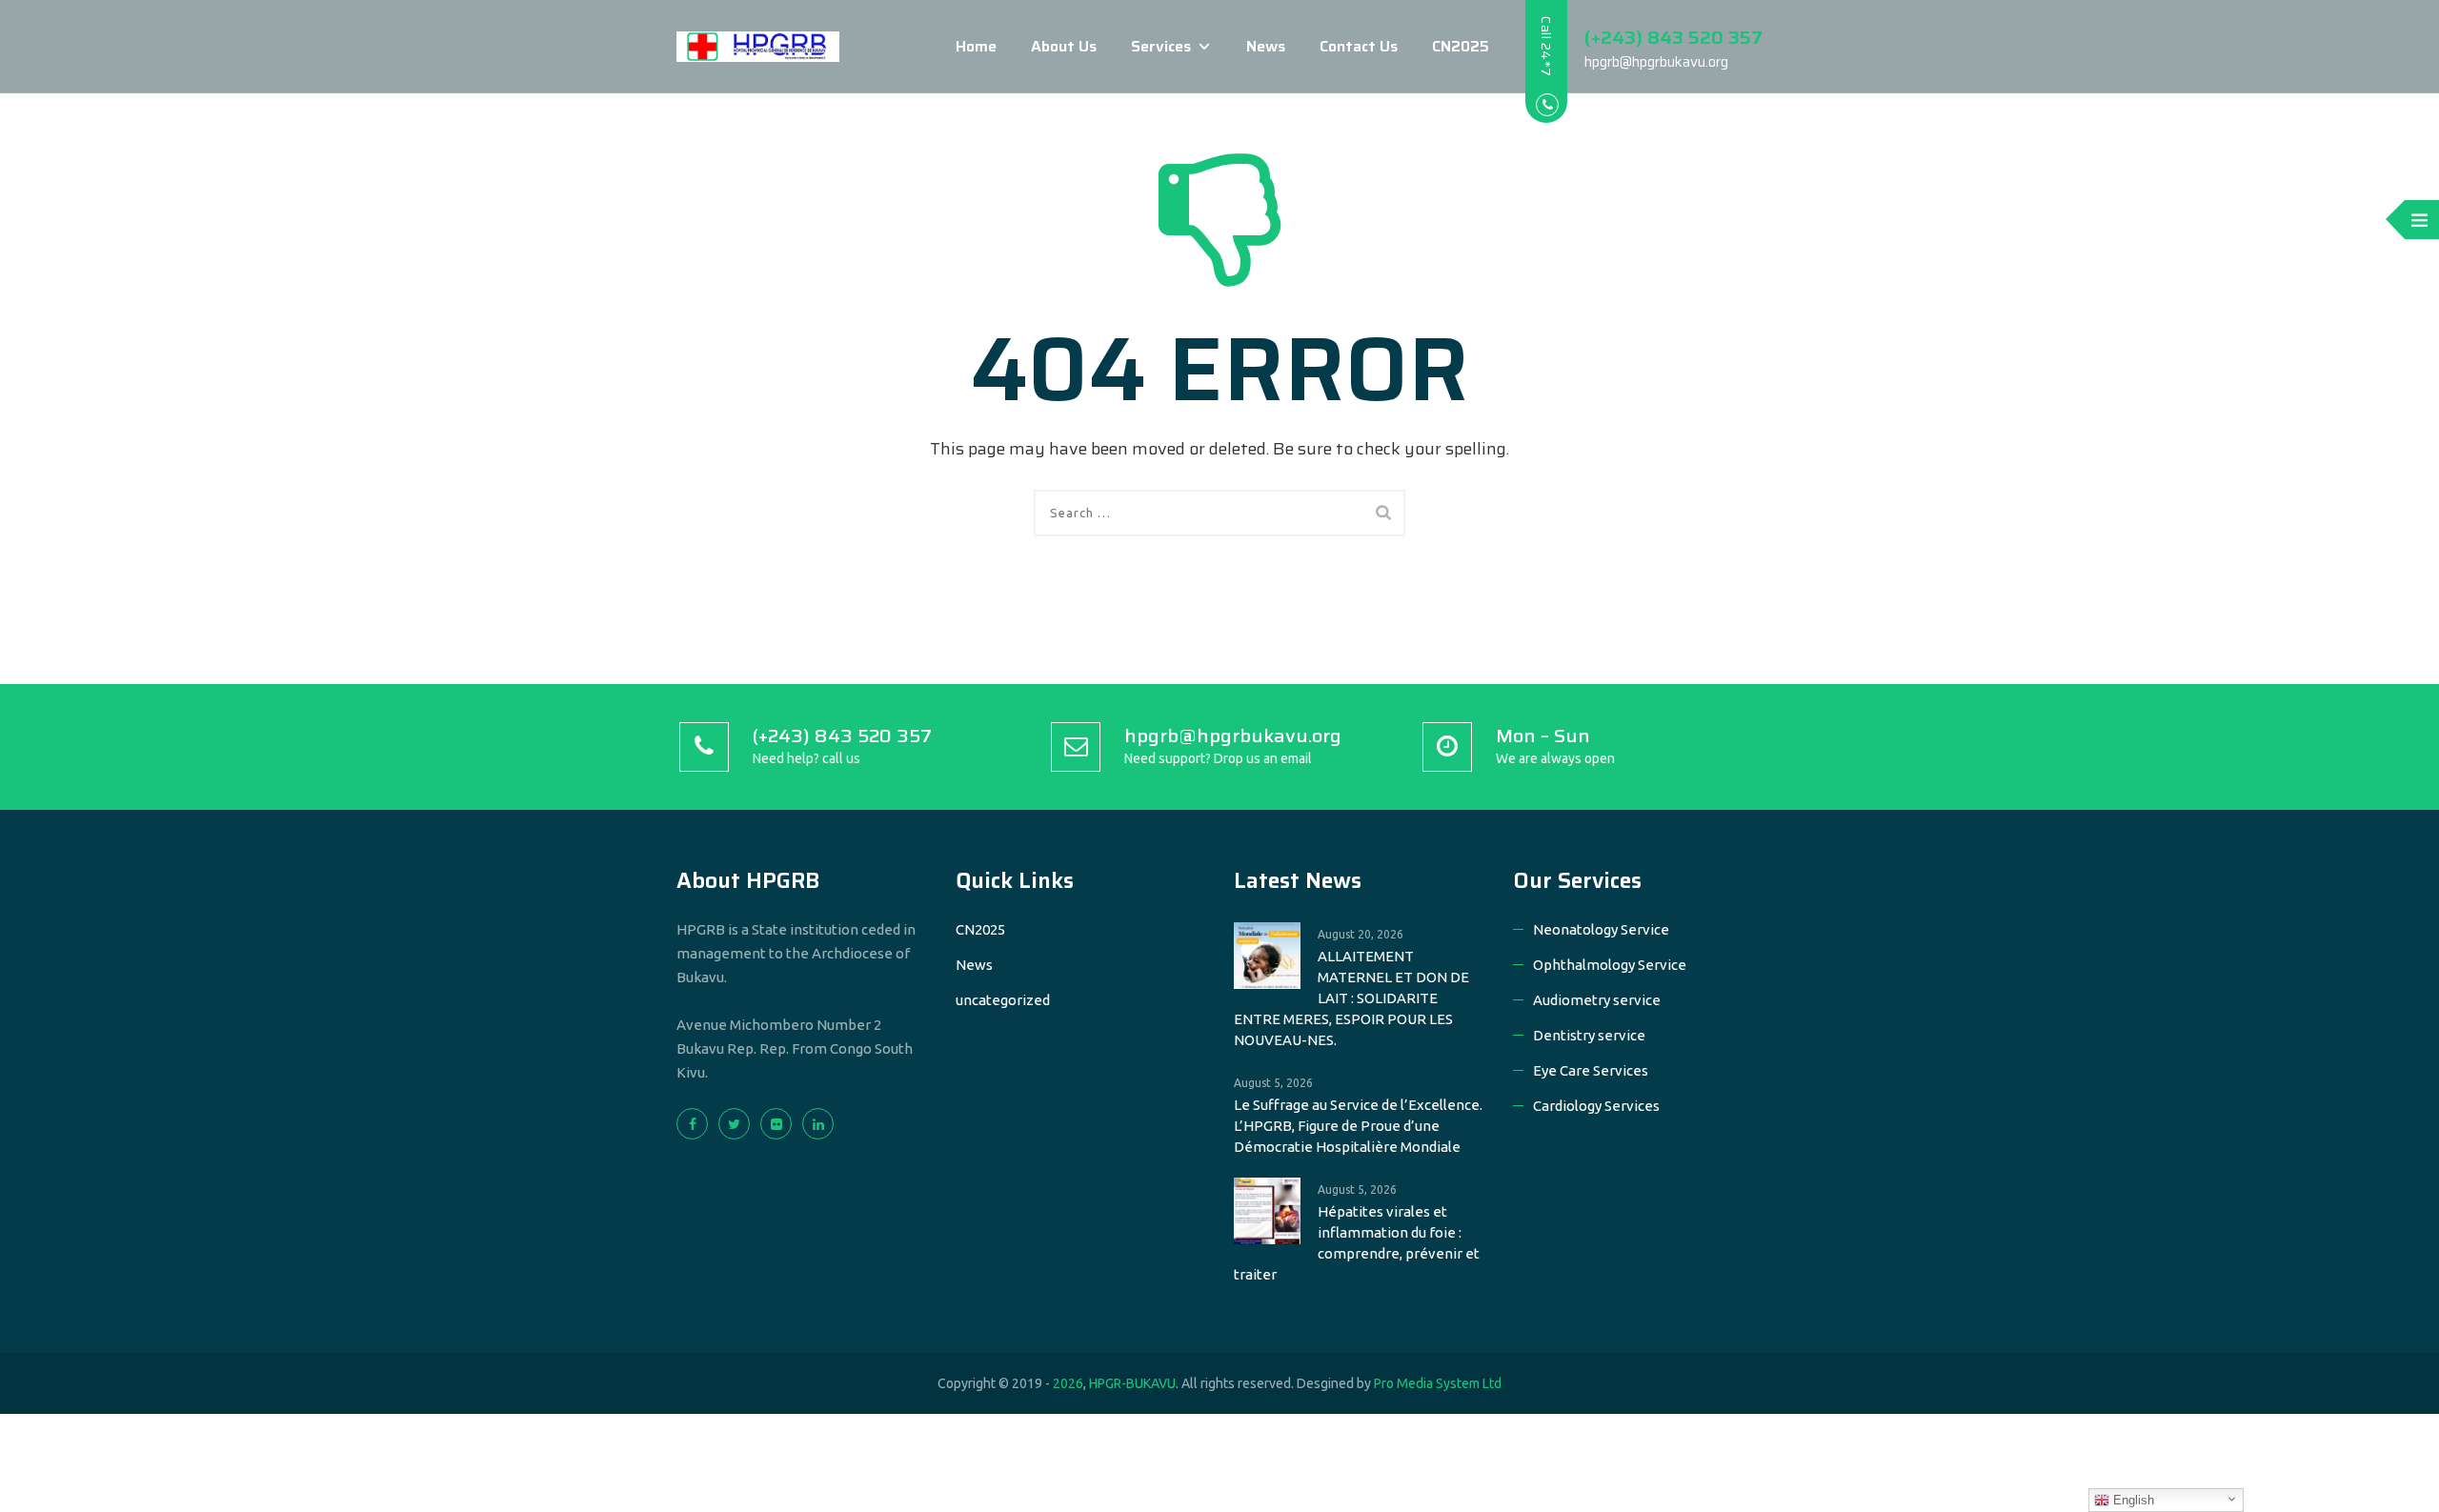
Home (976, 46)
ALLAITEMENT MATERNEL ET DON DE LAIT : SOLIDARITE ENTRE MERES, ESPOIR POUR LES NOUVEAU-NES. (1351, 998)
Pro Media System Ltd (1438, 1383)
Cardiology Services (1596, 1106)
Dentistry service (1589, 1035)
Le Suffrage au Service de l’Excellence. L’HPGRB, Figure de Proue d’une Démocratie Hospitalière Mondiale (1358, 1126)
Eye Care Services (1591, 1070)
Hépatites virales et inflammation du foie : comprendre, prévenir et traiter (1357, 1243)
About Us (1064, 46)
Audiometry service (1597, 1000)
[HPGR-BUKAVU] (758, 47)
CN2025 (1461, 46)
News (1266, 46)
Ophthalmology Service (1610, 965)
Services (1161, 46)
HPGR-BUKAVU (1132, 1383)
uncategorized (1003, 1000)
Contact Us (1359, 46)
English (2132, 1500)
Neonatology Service (1601, 929)
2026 (1068, 1383)
